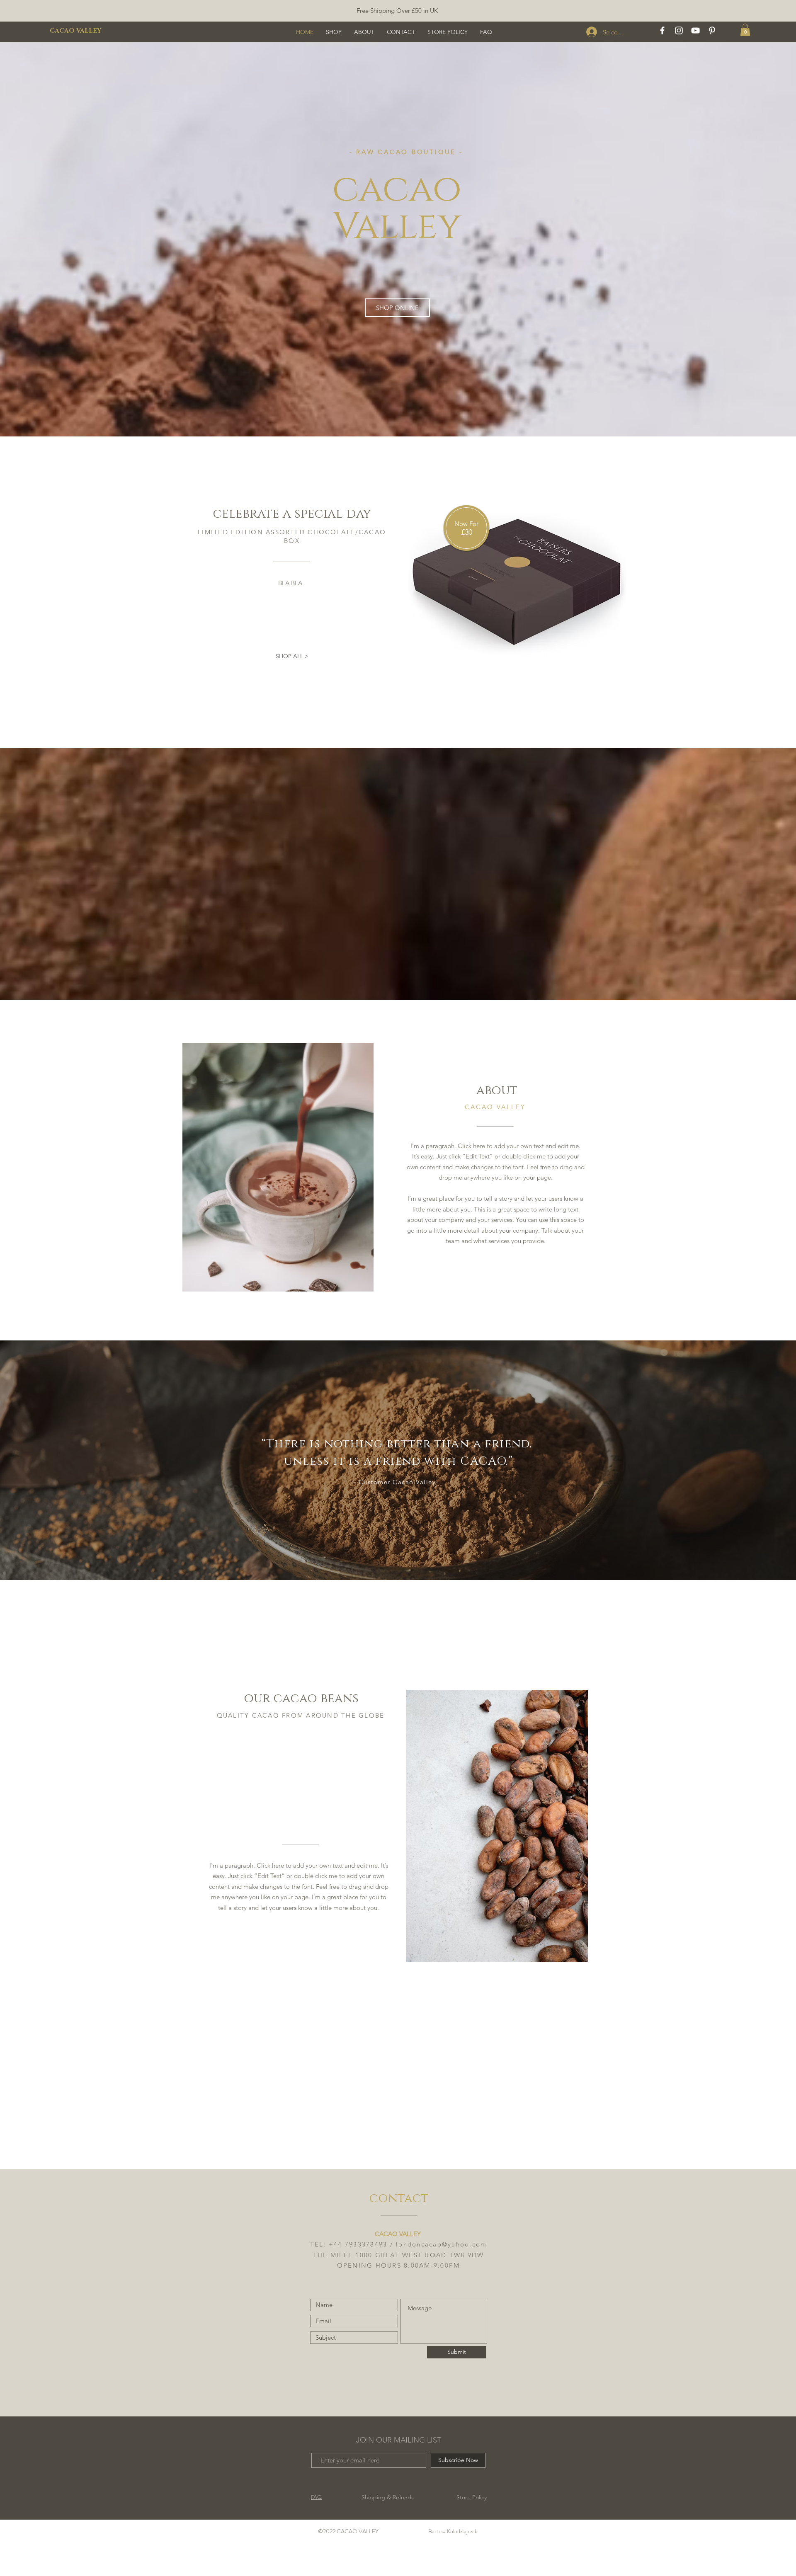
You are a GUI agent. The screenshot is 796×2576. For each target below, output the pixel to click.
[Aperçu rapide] (517, 579)
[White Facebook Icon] (662, 30)
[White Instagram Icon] (679, 30)
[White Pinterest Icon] (712, 30)
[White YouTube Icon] (695, 30)
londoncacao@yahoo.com (441, 2244)
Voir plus (521, 714)
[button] (745, 30)
